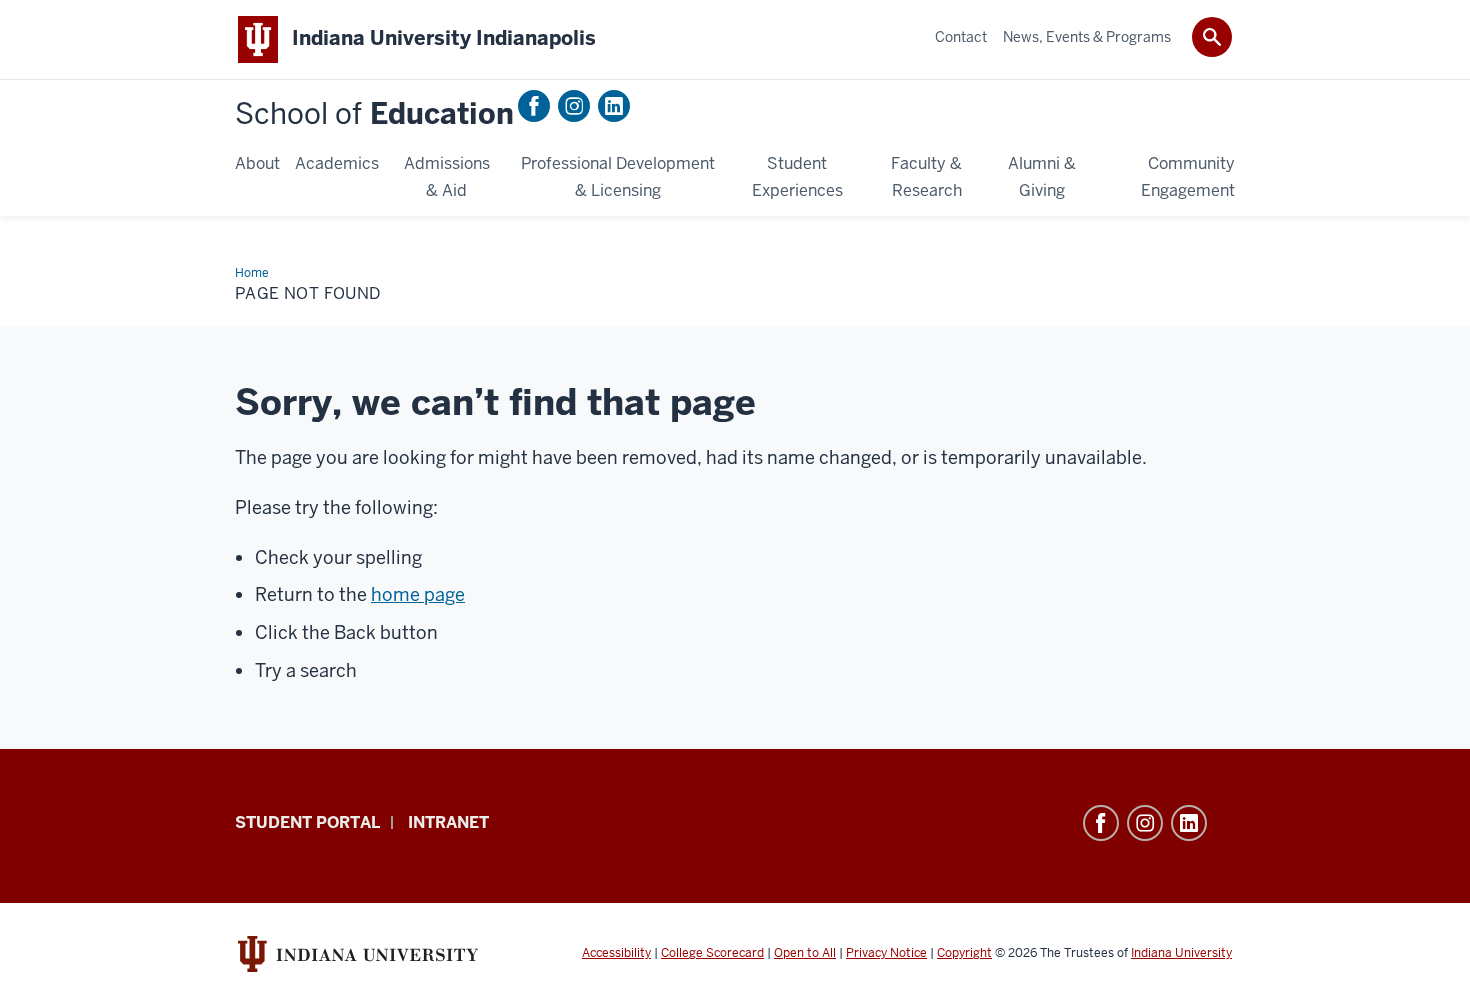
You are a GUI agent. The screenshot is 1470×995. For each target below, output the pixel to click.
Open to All (805, 953)
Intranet (448, 822)
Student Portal (307, 822)
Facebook (534, 106)
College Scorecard (712, 953)
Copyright (964, 953)
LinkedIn (614, 106)
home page (418, 594)
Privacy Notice (886, 953)
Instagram (574, 106)
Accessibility (616, 953)
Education (374, 114)
